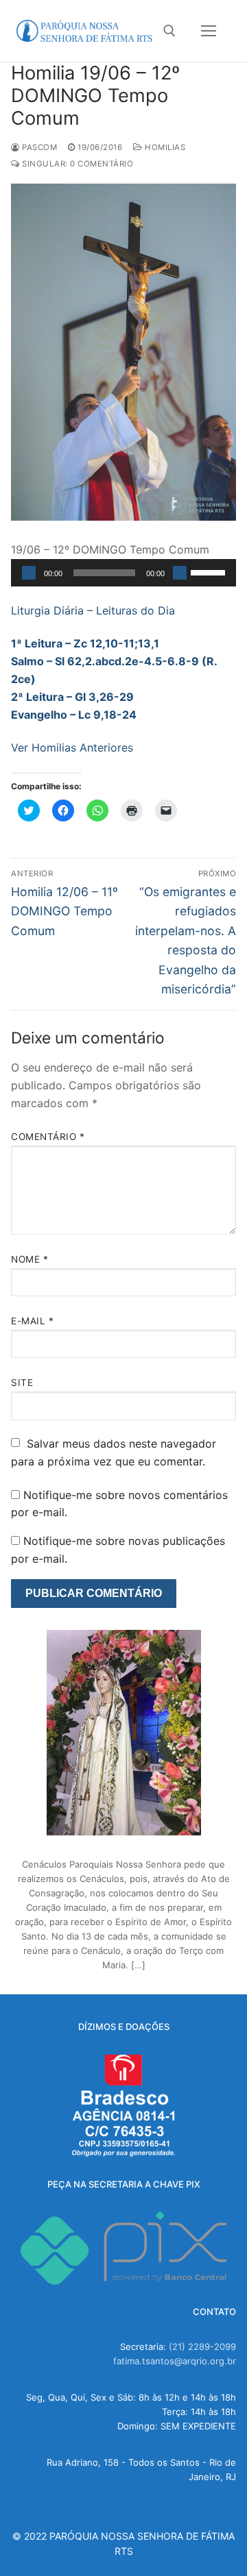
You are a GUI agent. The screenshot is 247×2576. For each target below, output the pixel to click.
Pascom (38, 147)
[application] (123, 573)
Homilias (164, 147)
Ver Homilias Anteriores (72, 747)
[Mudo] (180, 573)
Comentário (48, 1137)
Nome (30, 1259)
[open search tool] (169, 31)
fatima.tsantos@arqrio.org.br (175, 2361)
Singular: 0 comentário (77, 164)
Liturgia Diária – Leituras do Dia (93, 610)
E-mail (32, 1321)
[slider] (210, 571)
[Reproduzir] (29, 573)
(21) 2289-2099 (202, 2346)
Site (22, 1383)
